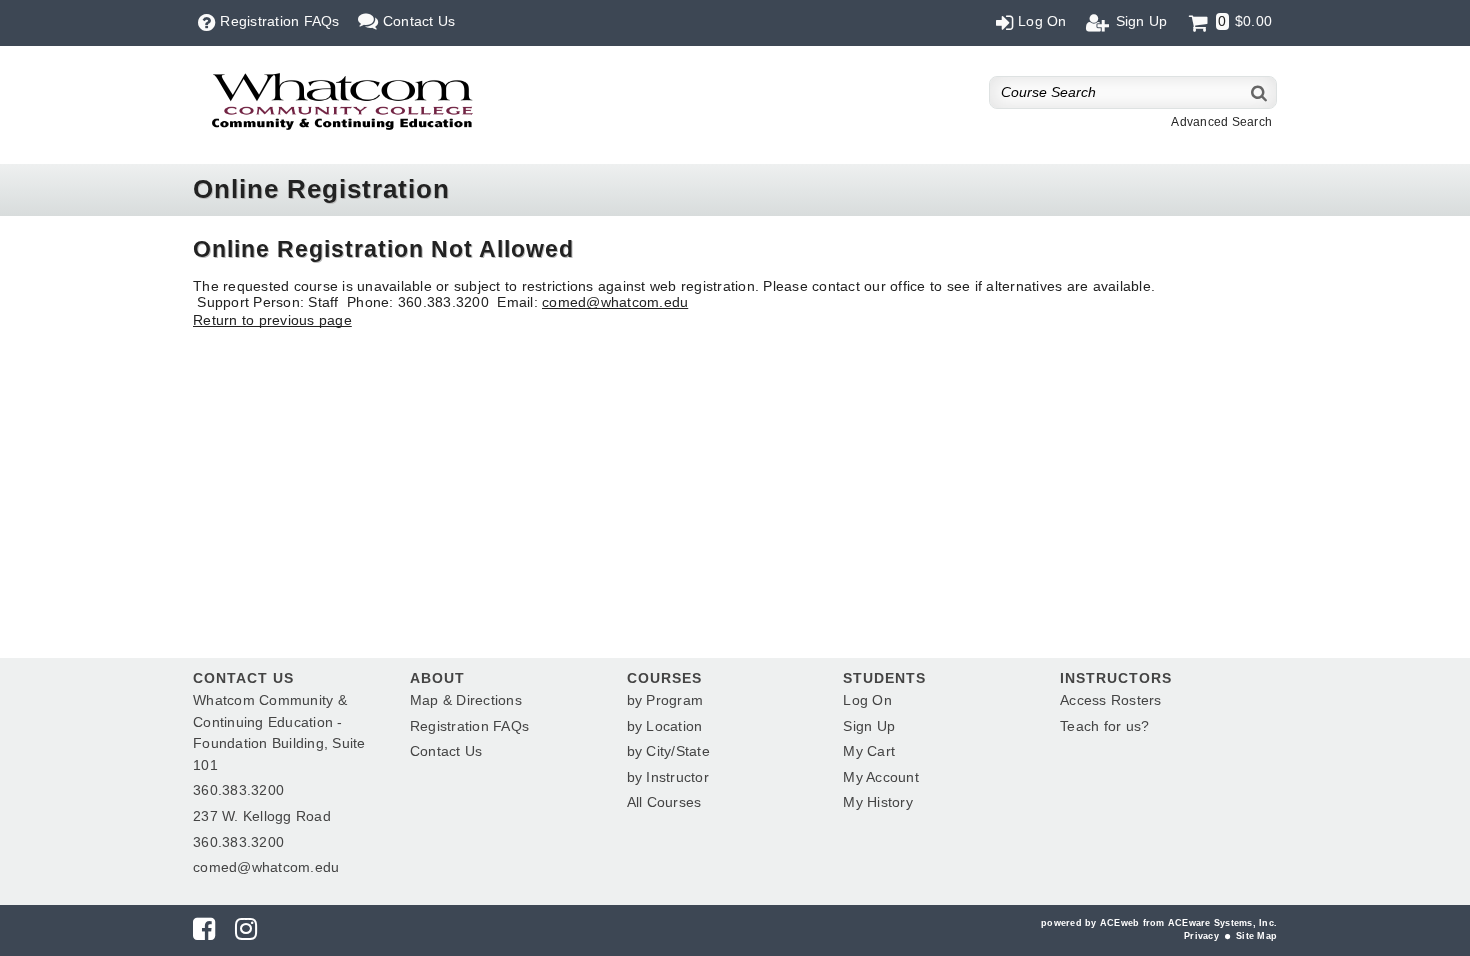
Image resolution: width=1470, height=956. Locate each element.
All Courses (664, 802)
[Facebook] (204, 933)
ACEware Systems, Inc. (1222, 923)
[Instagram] (246, 933)
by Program (665, 700)
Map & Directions (466, 700)
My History (878, 802)
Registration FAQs (469, 726)
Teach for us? (1104, 726)
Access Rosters (1111, 700)
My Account (881, 777)
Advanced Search (1221, 122)
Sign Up (869, 726)
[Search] (1260, 92)
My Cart (869, 751)
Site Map (1256, 936)
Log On (867, 700)
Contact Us (446, 751)
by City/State (668, 751)
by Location (665, 726)
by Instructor (668, 777)
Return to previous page (272, 320)
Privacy (1201, 936)
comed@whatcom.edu (615, 302)
